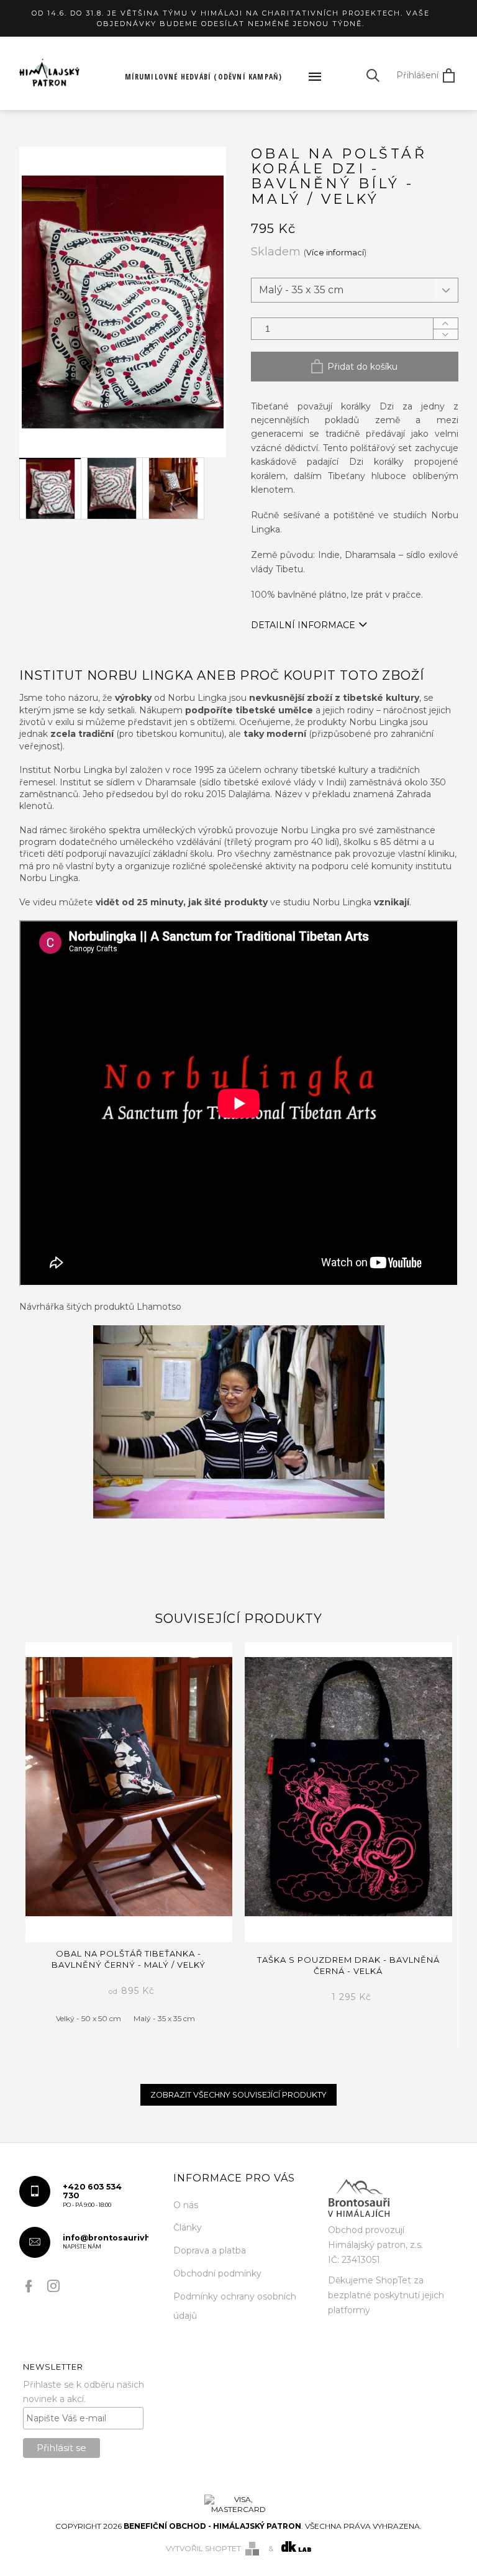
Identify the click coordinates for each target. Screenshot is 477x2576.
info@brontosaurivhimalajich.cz (106, 2242)
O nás (186, 2205)
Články (188, 2227)
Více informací (335, 253)
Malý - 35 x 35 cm (164, 2018)
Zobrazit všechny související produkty (238, 2095)
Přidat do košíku (362, 367)
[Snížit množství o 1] (445, 334)
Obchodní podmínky (217, 2273)
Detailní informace (303, 625)
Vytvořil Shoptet (203, 2548)
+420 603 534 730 (92, 2195)
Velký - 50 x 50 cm (89, 2018)
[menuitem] (204, 77)
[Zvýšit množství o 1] (445, 323)
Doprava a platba (210, 2250)
